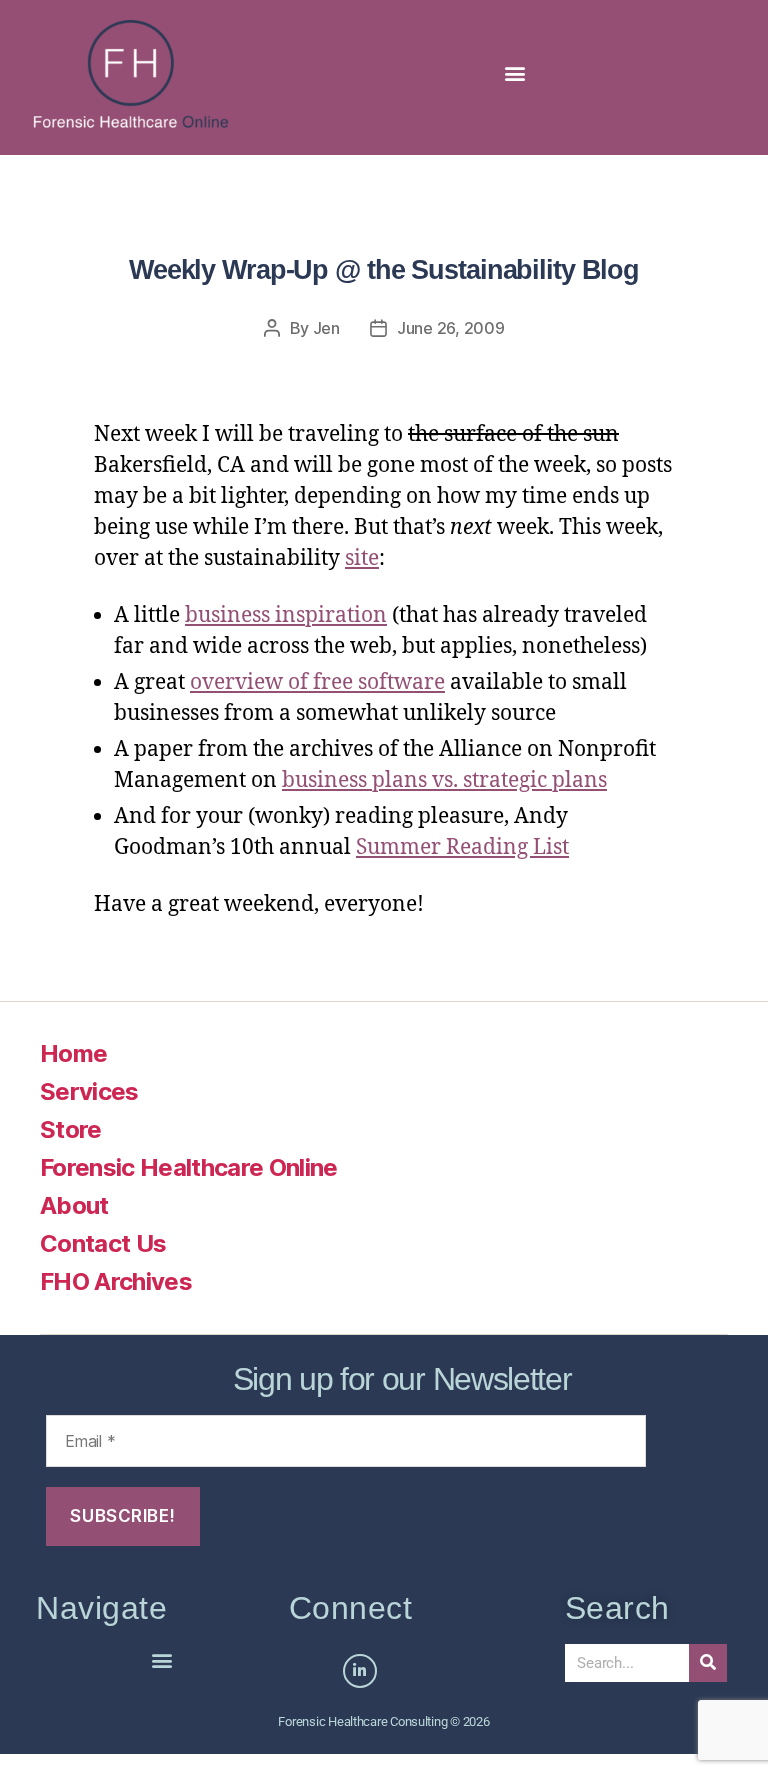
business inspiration (286, 615)
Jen (326, 328)
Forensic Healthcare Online (189, 1167)
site (362, 558)
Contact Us (103, 1243)
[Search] (708, 1663)
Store (71, 1129)
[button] (514, 72)
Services (89, 1091)
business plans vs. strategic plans (444, 780)
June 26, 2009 (451, 328)
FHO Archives (116, 1281)
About (74, 1205)
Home (73, 1053)
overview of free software (317, 682)
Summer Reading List (462, 847)
